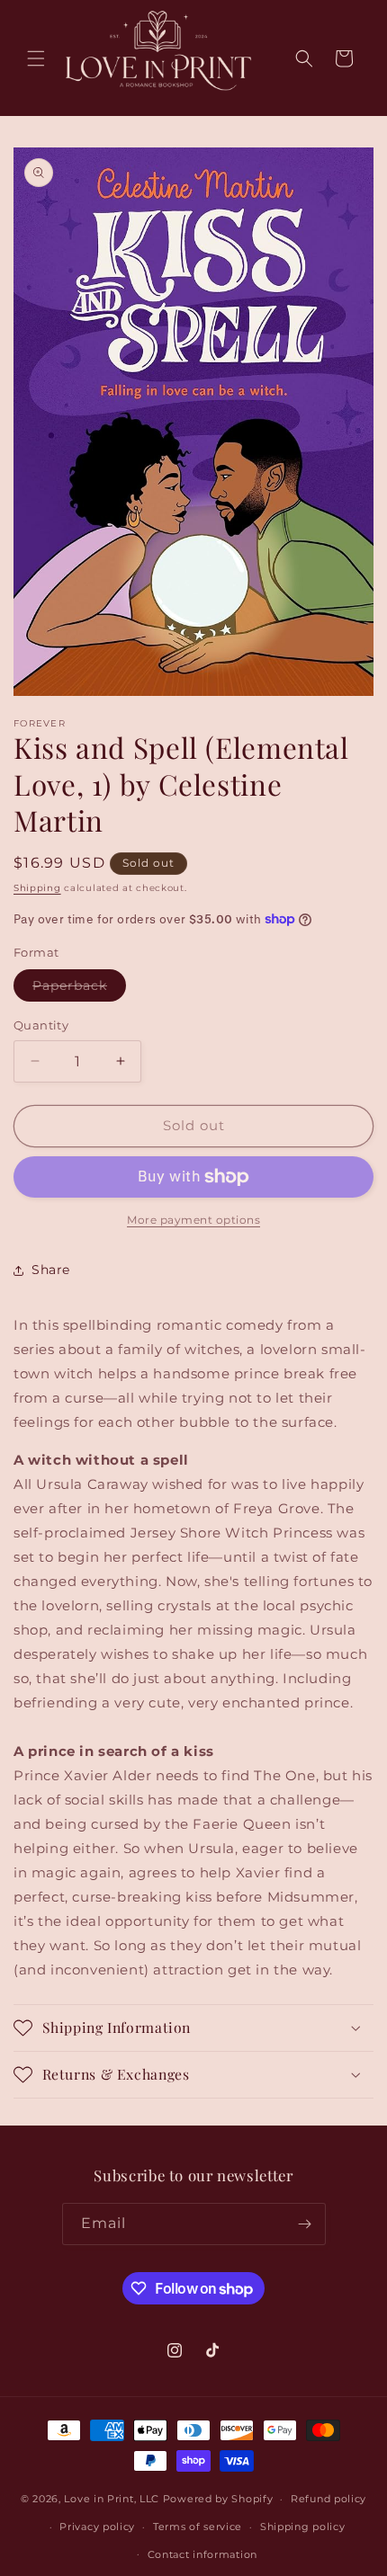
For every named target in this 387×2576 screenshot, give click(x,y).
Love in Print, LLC (112, 2499)
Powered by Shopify (218, 2499)
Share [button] (51, 1270)
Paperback (79, 989)
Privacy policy (97, 2527)
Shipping (37, 888)
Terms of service (198, 2527)
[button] (36, 58)
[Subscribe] (305, 2224)
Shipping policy (303, 2527)
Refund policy (328, 2499)
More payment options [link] (193, 1220)
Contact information (202, 2554)
